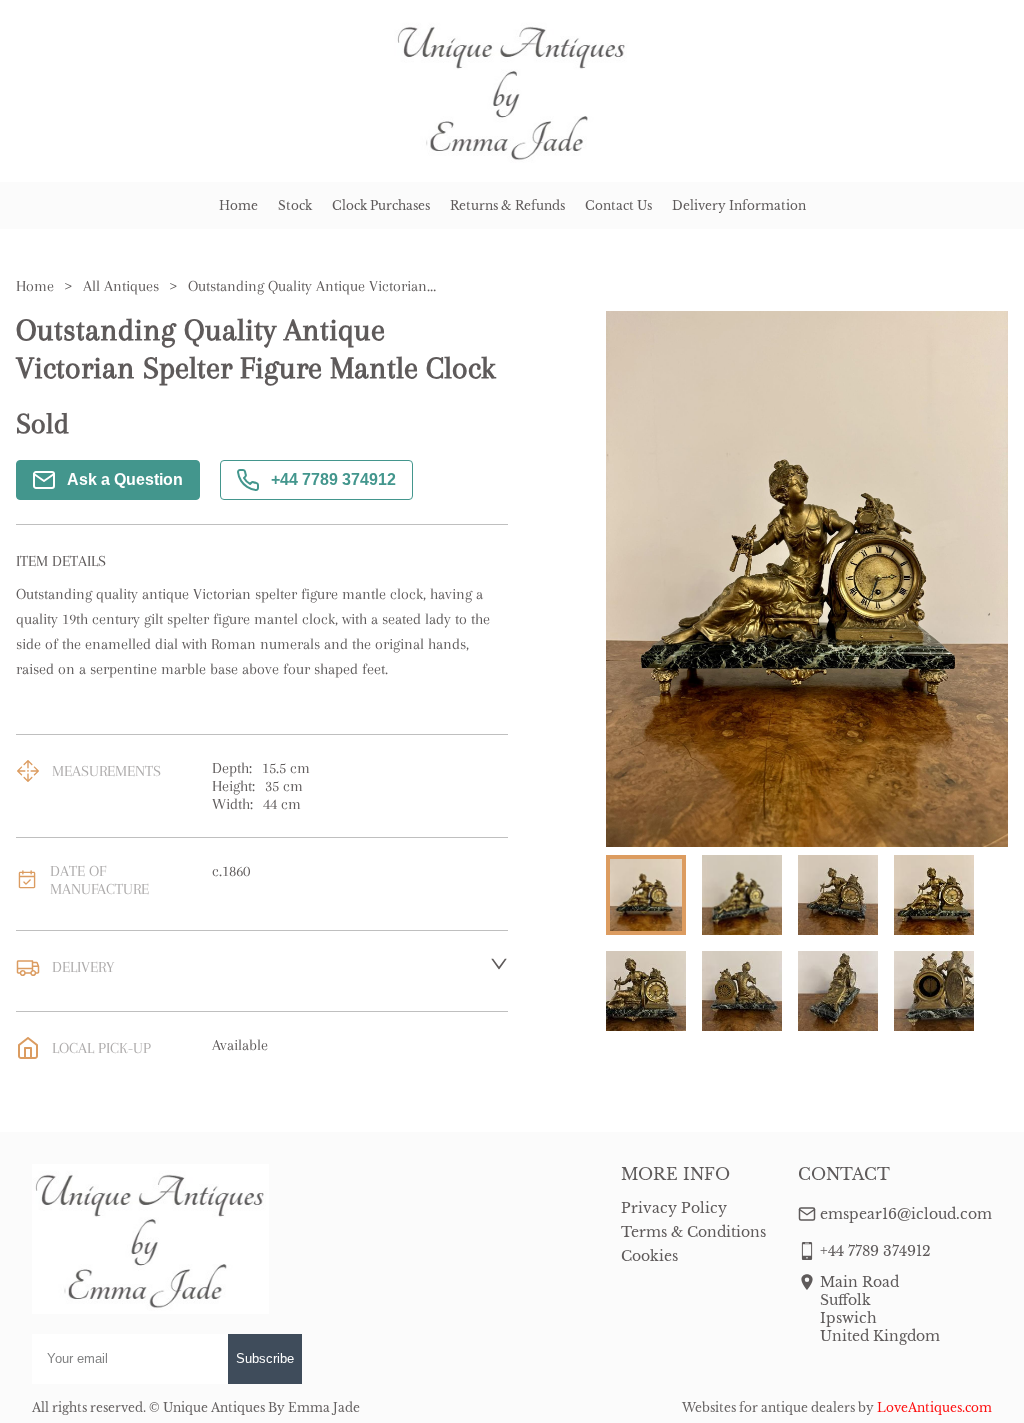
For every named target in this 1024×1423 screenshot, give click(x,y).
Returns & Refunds (507, 205)
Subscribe (265, 1358)
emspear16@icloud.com (906, 1214)
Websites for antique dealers (768, 1407)
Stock (295, 205)
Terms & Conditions (693, 1232)
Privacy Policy (674, 1208)
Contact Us (618, 205)
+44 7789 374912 (333, 479)
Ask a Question (125, 479)
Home (238, 205)
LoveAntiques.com (934, 1407)
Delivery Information (739, 205)
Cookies (649, 1256)
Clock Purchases (381, 205)
